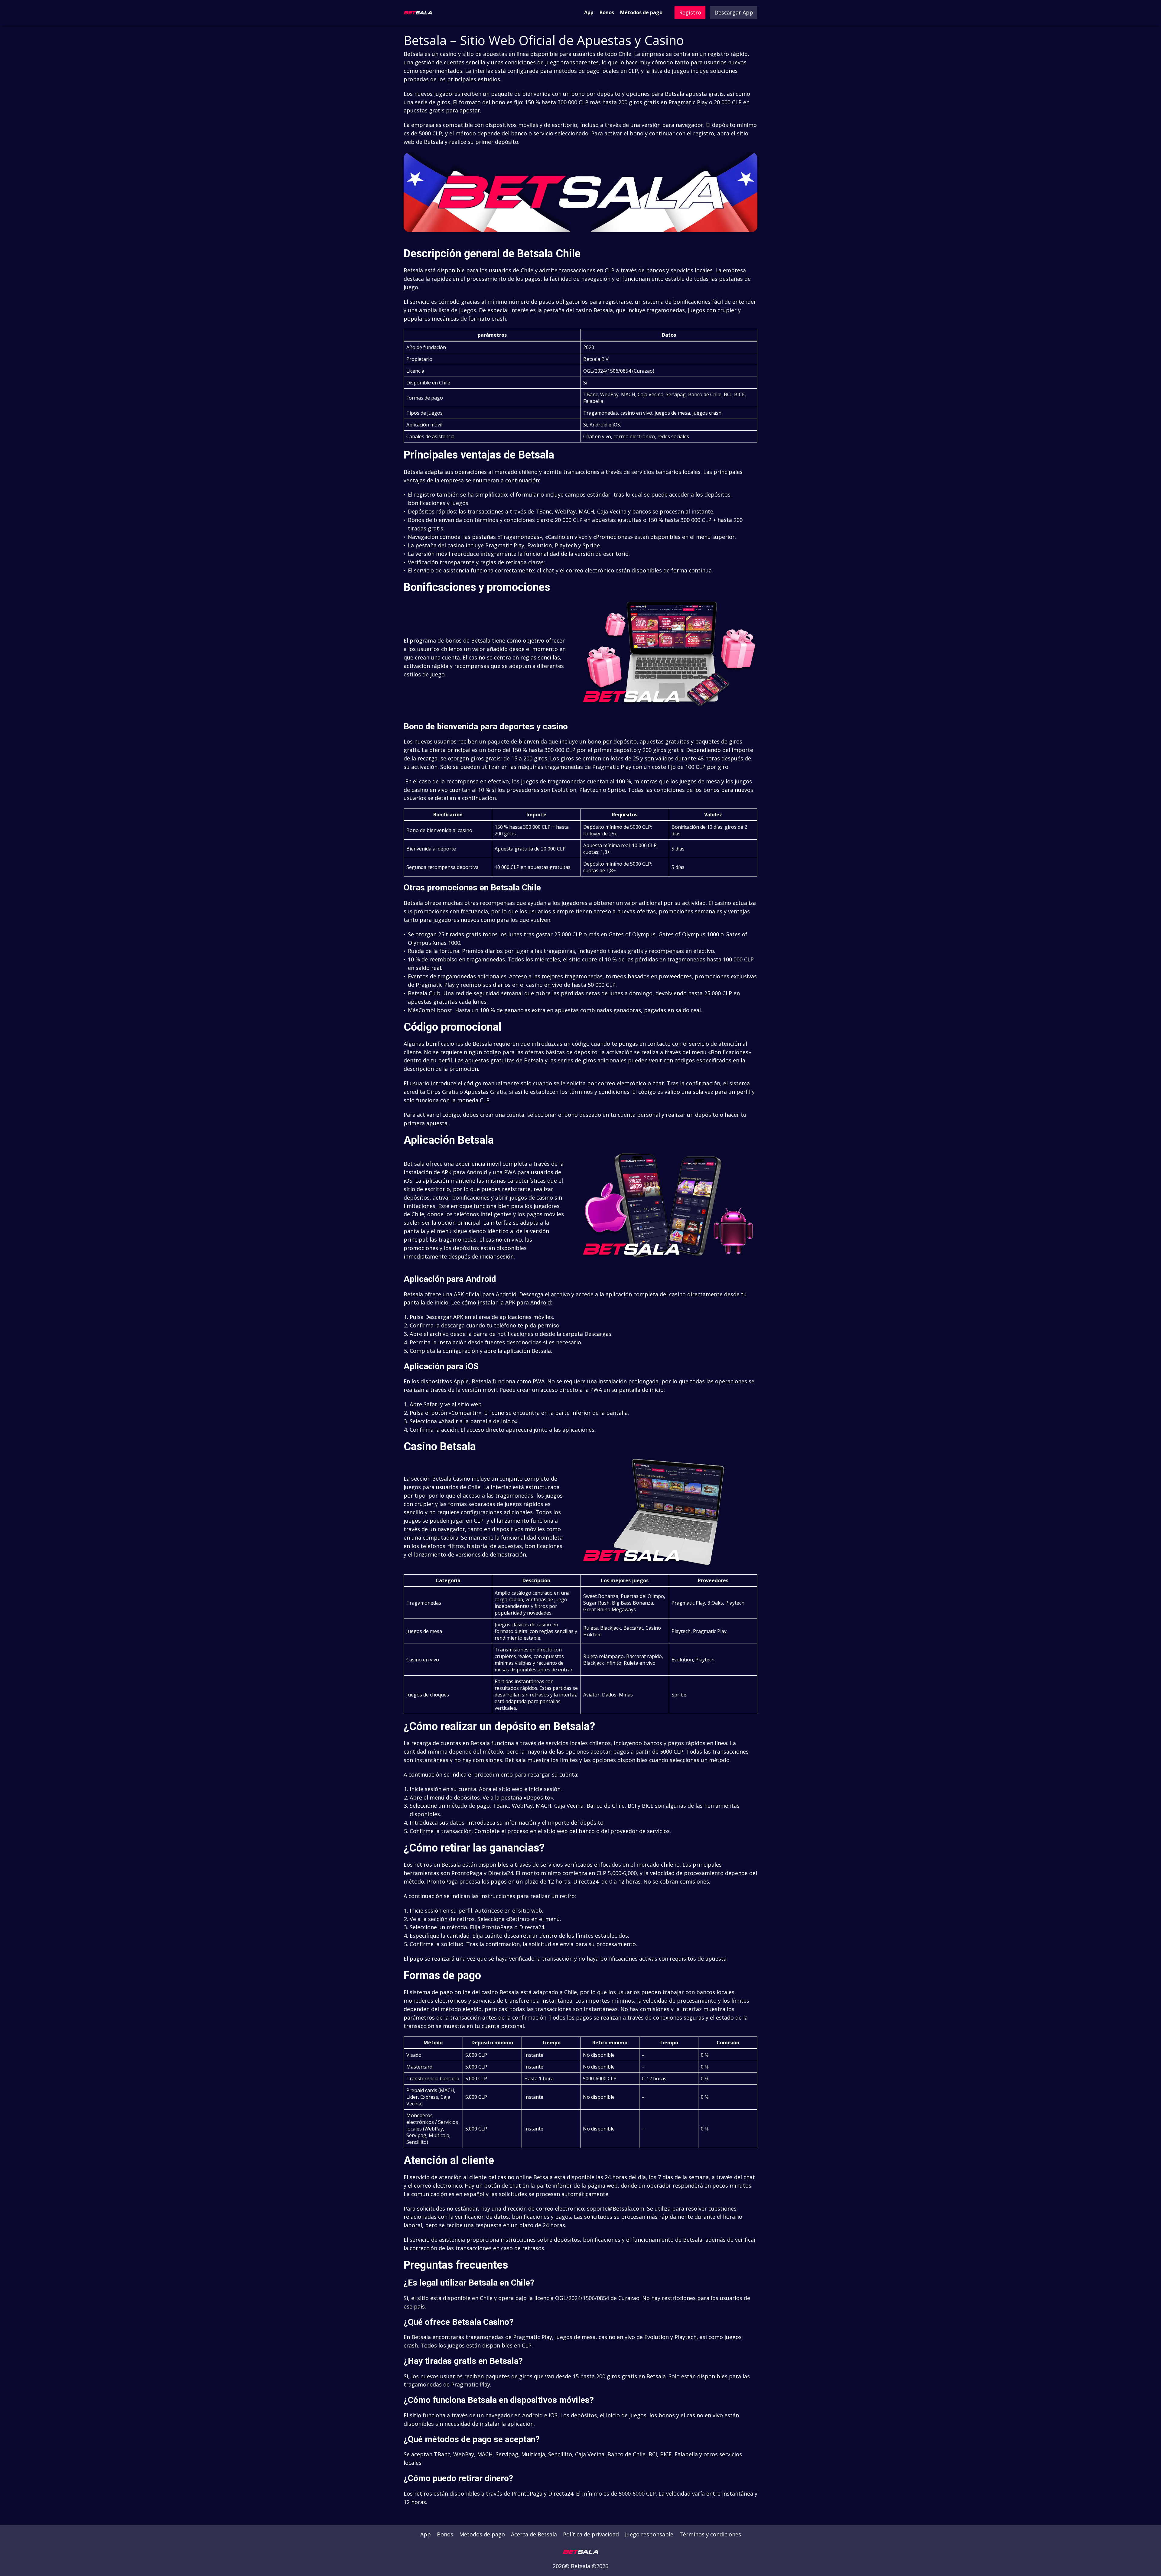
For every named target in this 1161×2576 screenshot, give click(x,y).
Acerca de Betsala (534, 2534)
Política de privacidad (591, 2534)
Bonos (607, 12)
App (589, 12)
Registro (690, 12)
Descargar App (734, 12)
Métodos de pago (641, 12)
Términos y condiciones (710, 2534)
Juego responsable (649, 2534)
